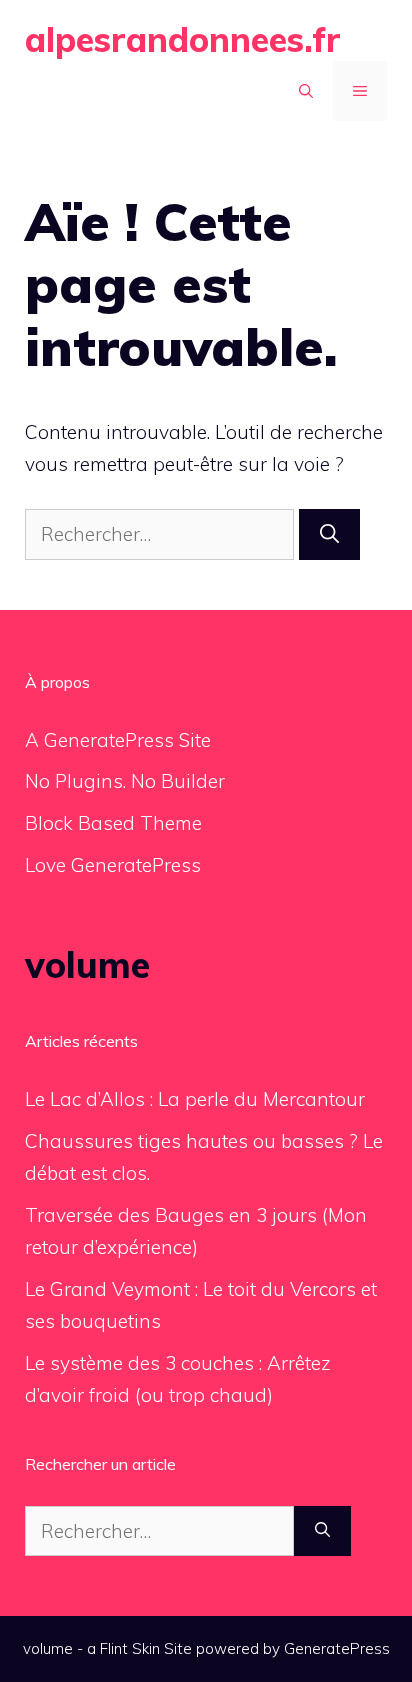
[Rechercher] (329, 534)
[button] (306, 91)
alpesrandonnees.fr (183, 39)
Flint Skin (130, 1648)
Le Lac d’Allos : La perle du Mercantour (195, 1099)
